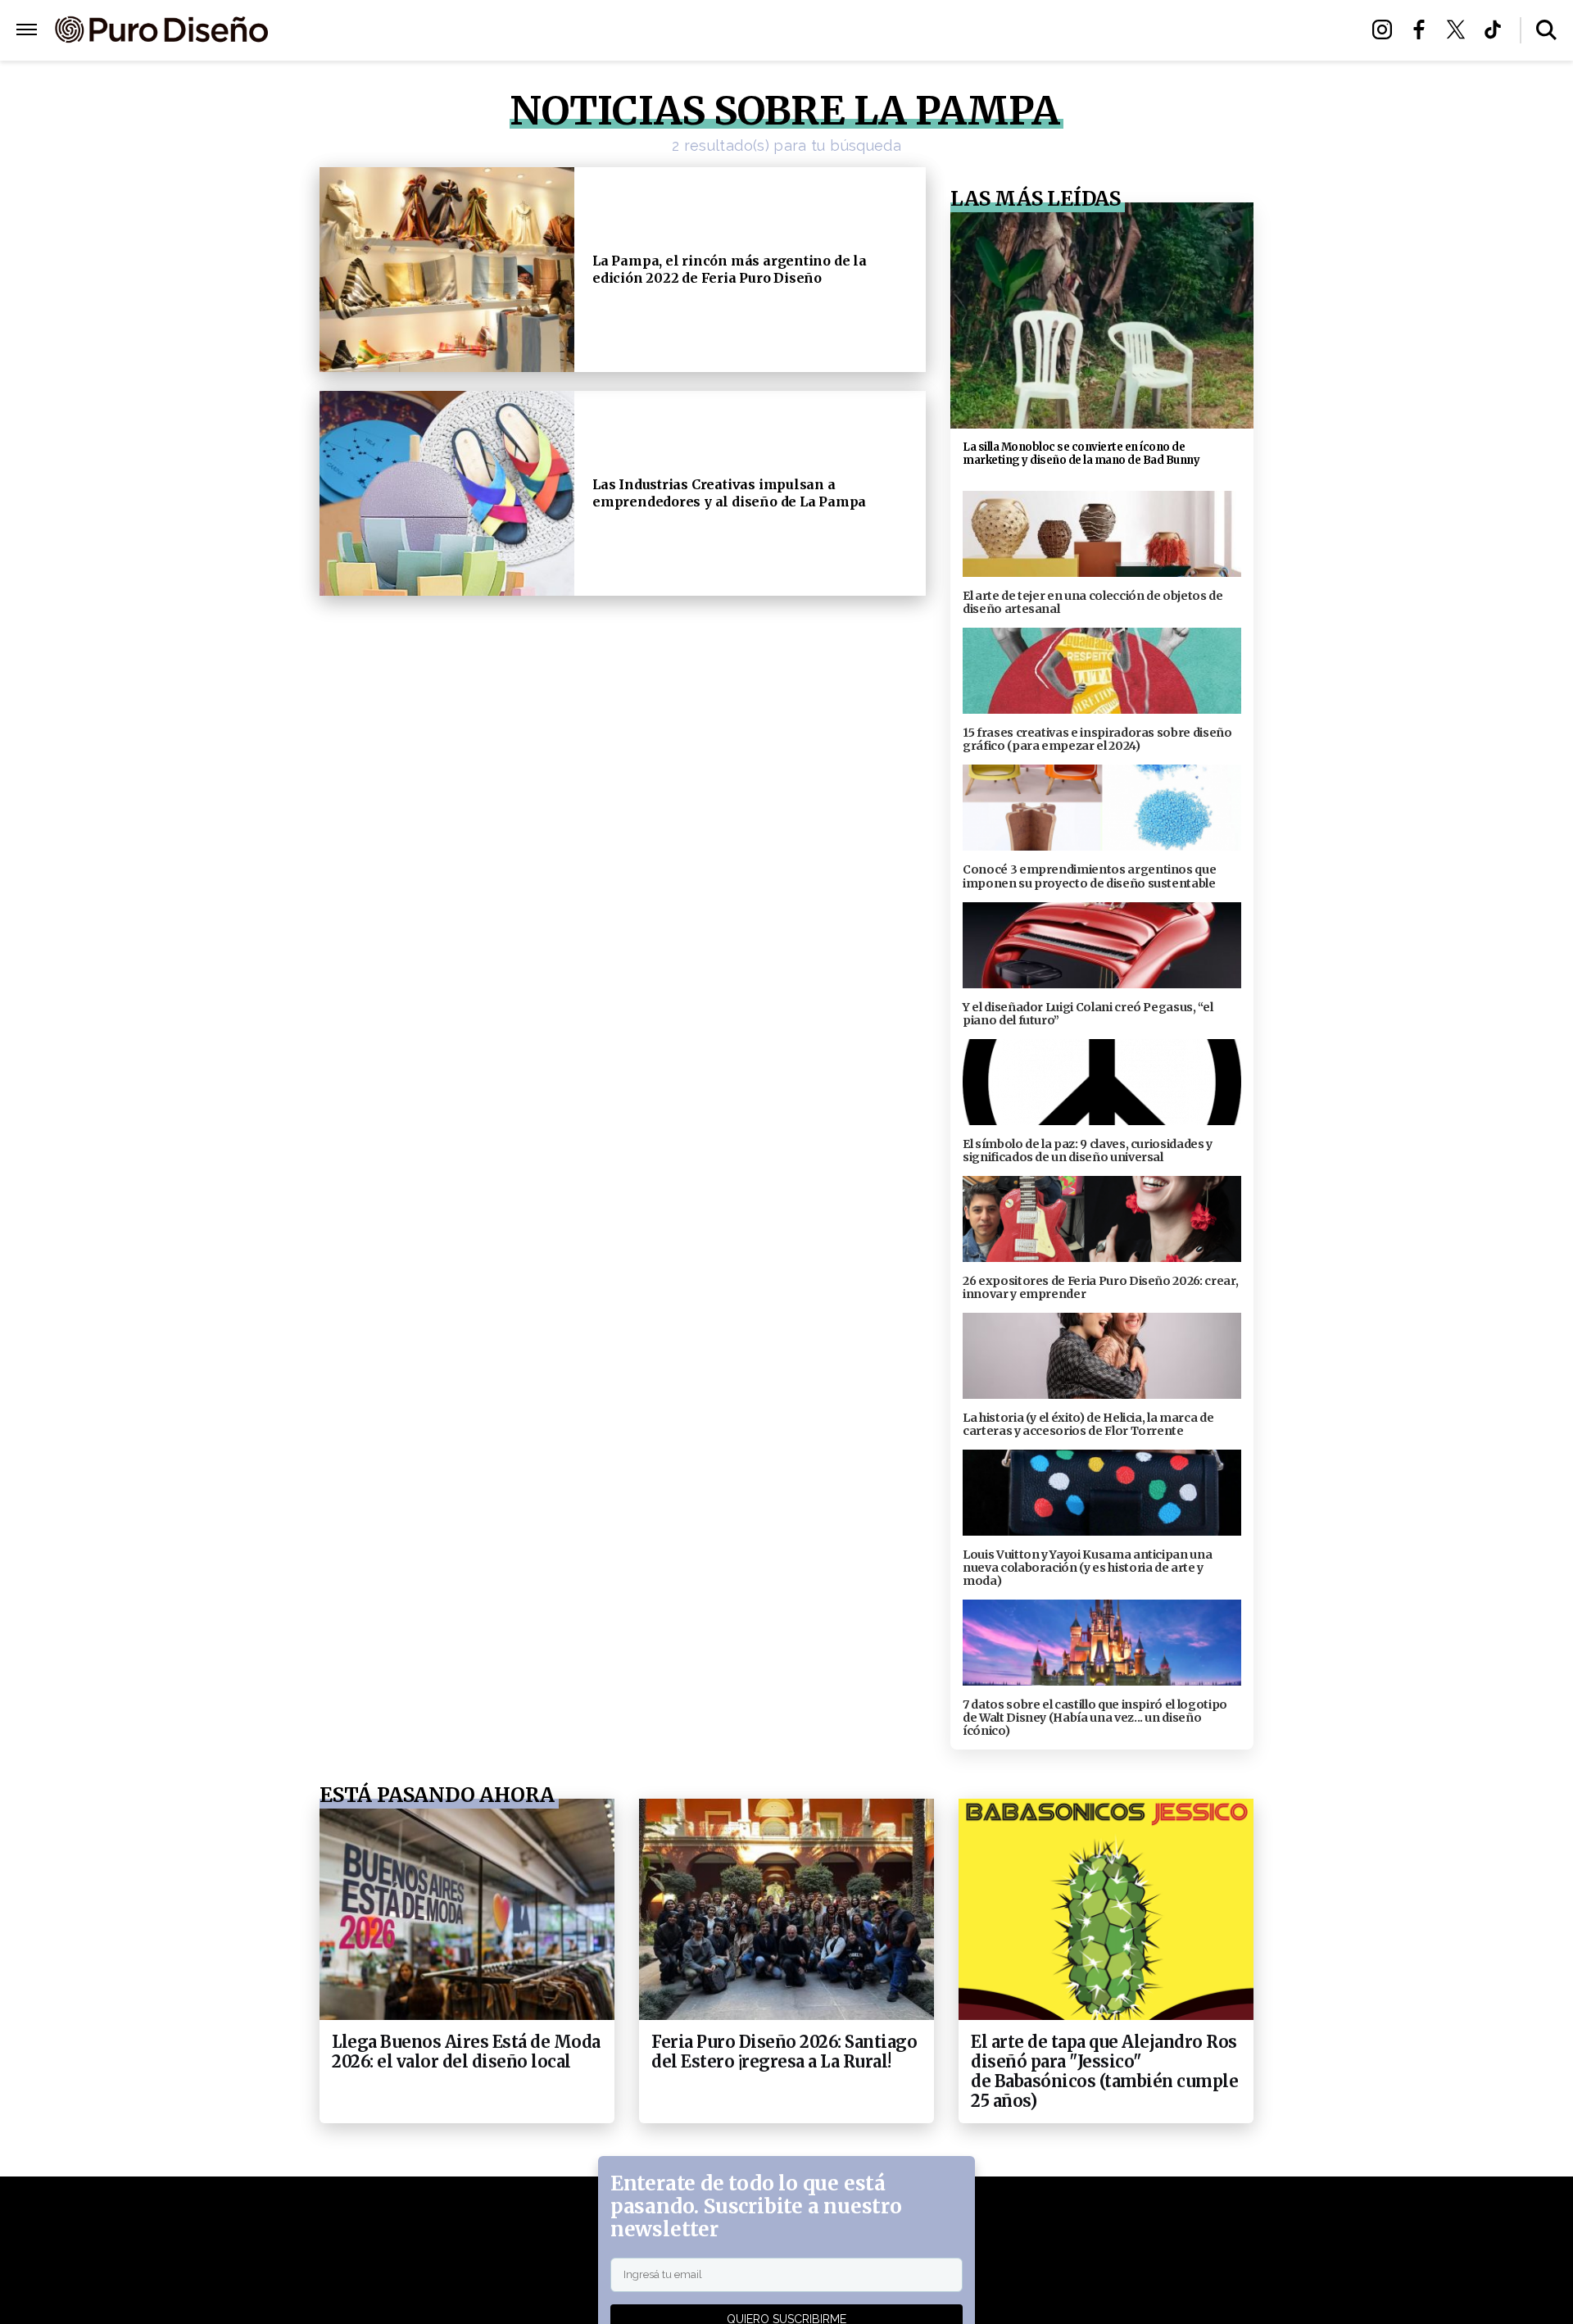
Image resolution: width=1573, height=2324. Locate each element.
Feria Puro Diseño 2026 (977, 31)
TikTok (1497, 30)
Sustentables (823, 31)
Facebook (1423, 30)
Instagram (1387, 30)
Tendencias (607, 31)
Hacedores (711, 31)
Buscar (1546, 30)
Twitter (1460, 30)
